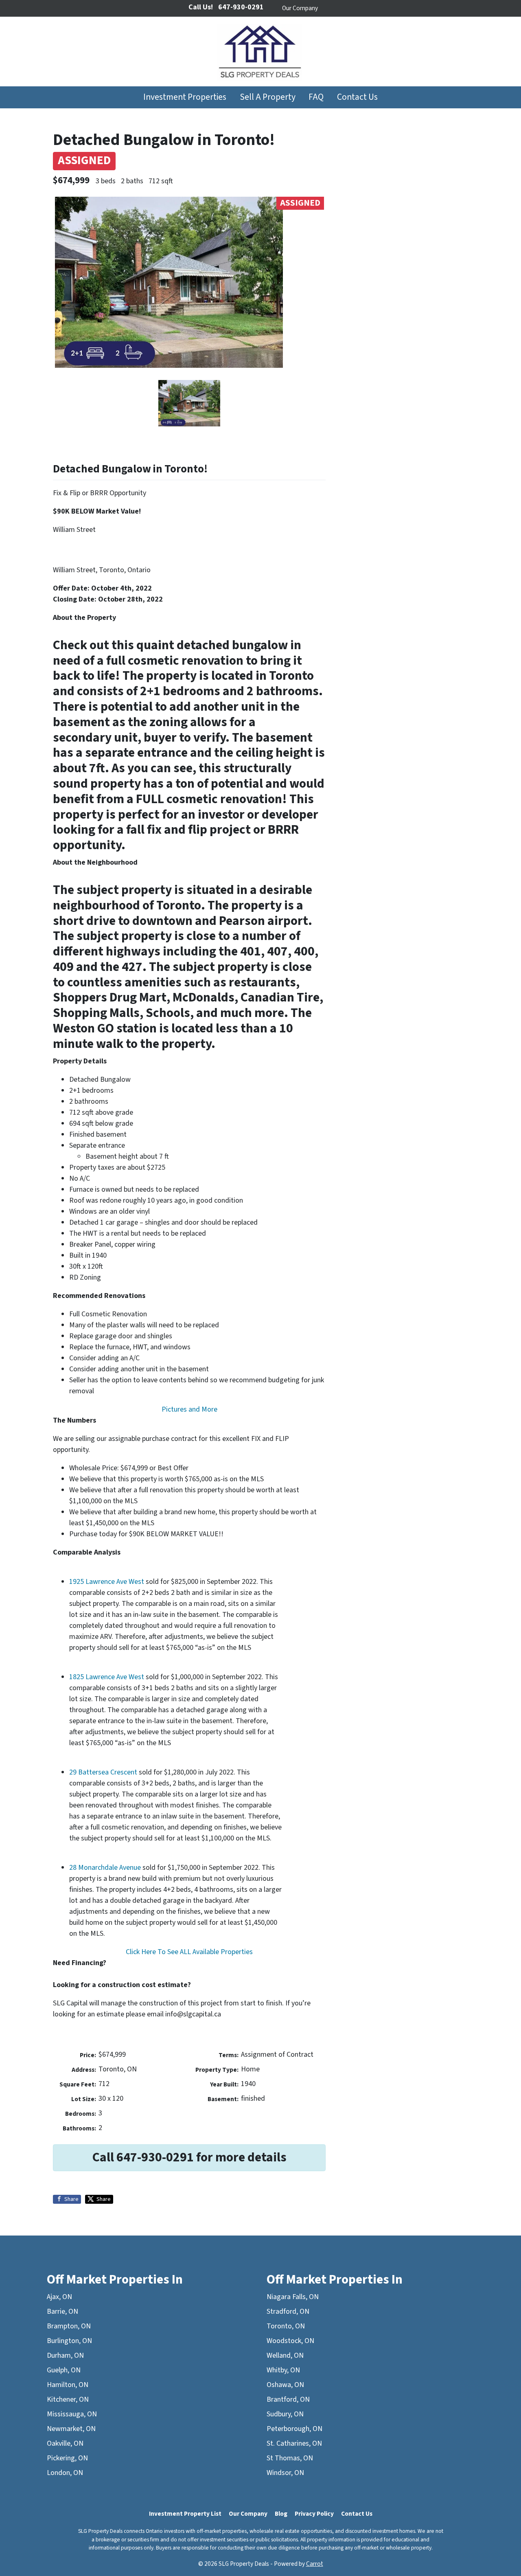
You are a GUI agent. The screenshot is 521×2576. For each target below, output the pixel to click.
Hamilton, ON (68, 2385)
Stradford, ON (288, 2311)
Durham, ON (65, 2355)
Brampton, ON (69, 2326)
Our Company (300, 8)
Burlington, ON (69, 2341)
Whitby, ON (283, 2370)
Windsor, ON (285, 2473)
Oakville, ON (65, 2443)
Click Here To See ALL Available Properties (189, 1952)
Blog (281, 2514)
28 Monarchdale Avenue (105, 1868)
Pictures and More (189, 1409)
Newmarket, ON (71, 2429)
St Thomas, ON (290, 2458)
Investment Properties (185, 97)
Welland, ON (285, 2355)
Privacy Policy (314, 2514)
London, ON (65, 2473)
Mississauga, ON (72, 2414)
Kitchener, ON (68, 2399)
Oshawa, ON (285, 2385)
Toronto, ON (286, 2326)
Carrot (315, 2564)
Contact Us (357, 97)
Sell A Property (268, 97)
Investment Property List (185, 2514)
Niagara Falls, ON (293, 2297)
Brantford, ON (288, 2399)
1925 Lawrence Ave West (107, 1582)
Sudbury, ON (285, 2414)
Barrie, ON (62, 2311)
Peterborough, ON (294, 2429)
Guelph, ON (64, 2370)
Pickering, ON (67, 2458)
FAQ (316, 97)
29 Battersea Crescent (103, 1772)
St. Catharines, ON (294, 2443)
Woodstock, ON (290, 2341)
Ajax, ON (59, 2297)
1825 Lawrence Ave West (107, 1677)
